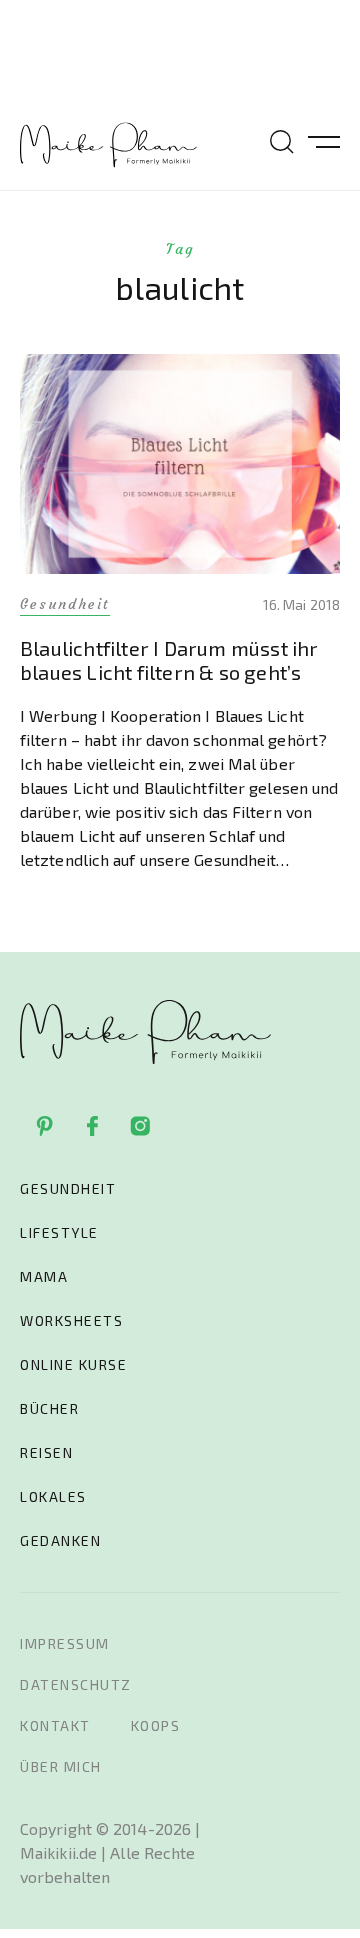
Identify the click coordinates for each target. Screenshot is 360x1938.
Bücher (49, 1408)
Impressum (65, 1643)
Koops (156, 1725)
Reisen (46, 1452)
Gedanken (60, 1540)
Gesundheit (68, 1188)
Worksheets (71, 1320)
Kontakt (55, 1725)
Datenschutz (76, 1684)
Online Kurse (73, 1364)
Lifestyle (59, 1232)
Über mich (61, 1766)
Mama (44, 1276)
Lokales (53, 1496)
